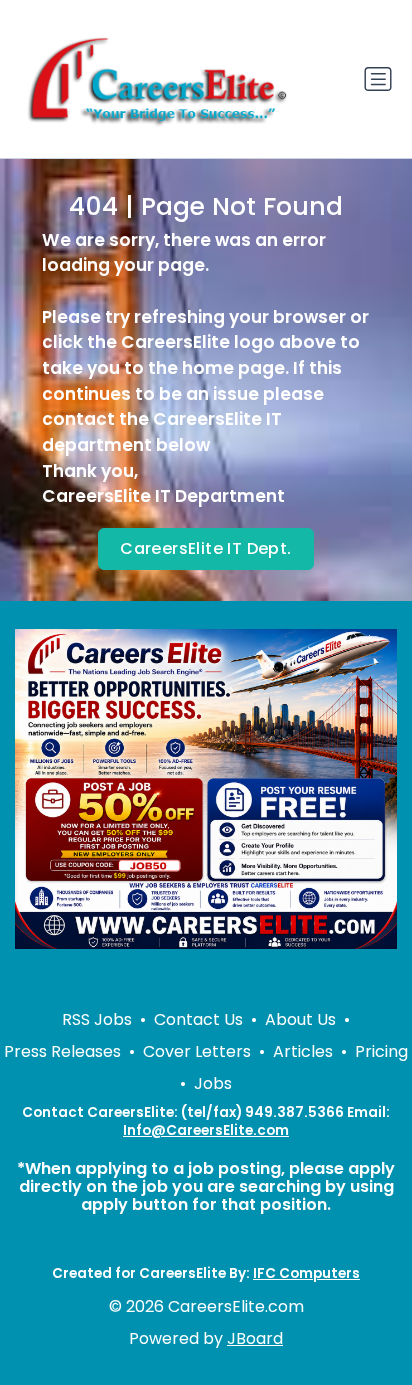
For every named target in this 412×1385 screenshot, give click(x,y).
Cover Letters (197, 1051)
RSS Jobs (97, 1019)
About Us (300, 1019)
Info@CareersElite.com (206, 1130)
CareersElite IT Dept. (205, 548)
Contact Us (198, 1019)
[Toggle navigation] (378, 79)
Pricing (381, 1051)
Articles (303, 1051)
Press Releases (62, 1051)
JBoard (255, 1338)
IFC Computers (306, 1273)
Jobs (213, 1083)
